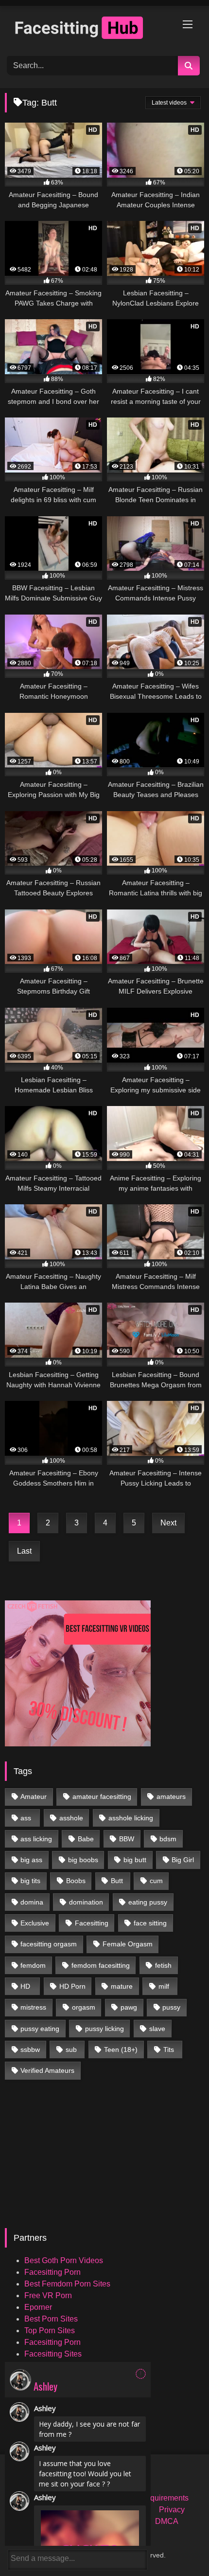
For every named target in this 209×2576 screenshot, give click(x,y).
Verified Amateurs (47, 2070)
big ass (31, 1860)
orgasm (84, 2007)
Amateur (34, 1796)
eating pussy (148, 1902)
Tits (169, 2050)
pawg (129, 2007)
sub (71, 2050)
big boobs (83, 1860)
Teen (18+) (121, 2050)
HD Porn (72, 1986)
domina (32, 1902)
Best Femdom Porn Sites (67, 2284)
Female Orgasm (128, 1944)
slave (157, 2029)
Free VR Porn (48, 2295)
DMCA (167, 2521)
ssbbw (30, 2050)
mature (122, 1986)
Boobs (76, 1881)
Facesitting (92, 1923)
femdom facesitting (101, 1965)
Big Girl (183, 1860)
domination (86, 1902)
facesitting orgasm (49, 1944)
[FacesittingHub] (86, 29)
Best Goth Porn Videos (64, 2260)
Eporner (38, 2307)
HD (25, 1986)
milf (164, 1986)
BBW (127, 1839)
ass (26, 1818)
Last (24, 1551)
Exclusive (35, 1923)
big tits (30, 1881)
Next (168, 1523)
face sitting (150, 1923)
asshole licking (131, 1818)
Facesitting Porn (52, 2272)
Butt (117, 1881)
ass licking (36, 1839)
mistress (33, 2007)
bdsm (168, 1839)
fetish (163, 1965)
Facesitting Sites (53, 2354)
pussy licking (104, 2029)
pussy (171, 2007)
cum (156, 1881)
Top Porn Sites (50, 2331)
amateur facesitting (102, 1796)
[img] (141, 2374)
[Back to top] (179, 2547)
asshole (71, 1818)
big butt (135, 1860)
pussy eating (40, 2029)
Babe (86, 1839)
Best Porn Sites (51, 2319)
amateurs (171, 1796)
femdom (33, 1965)
